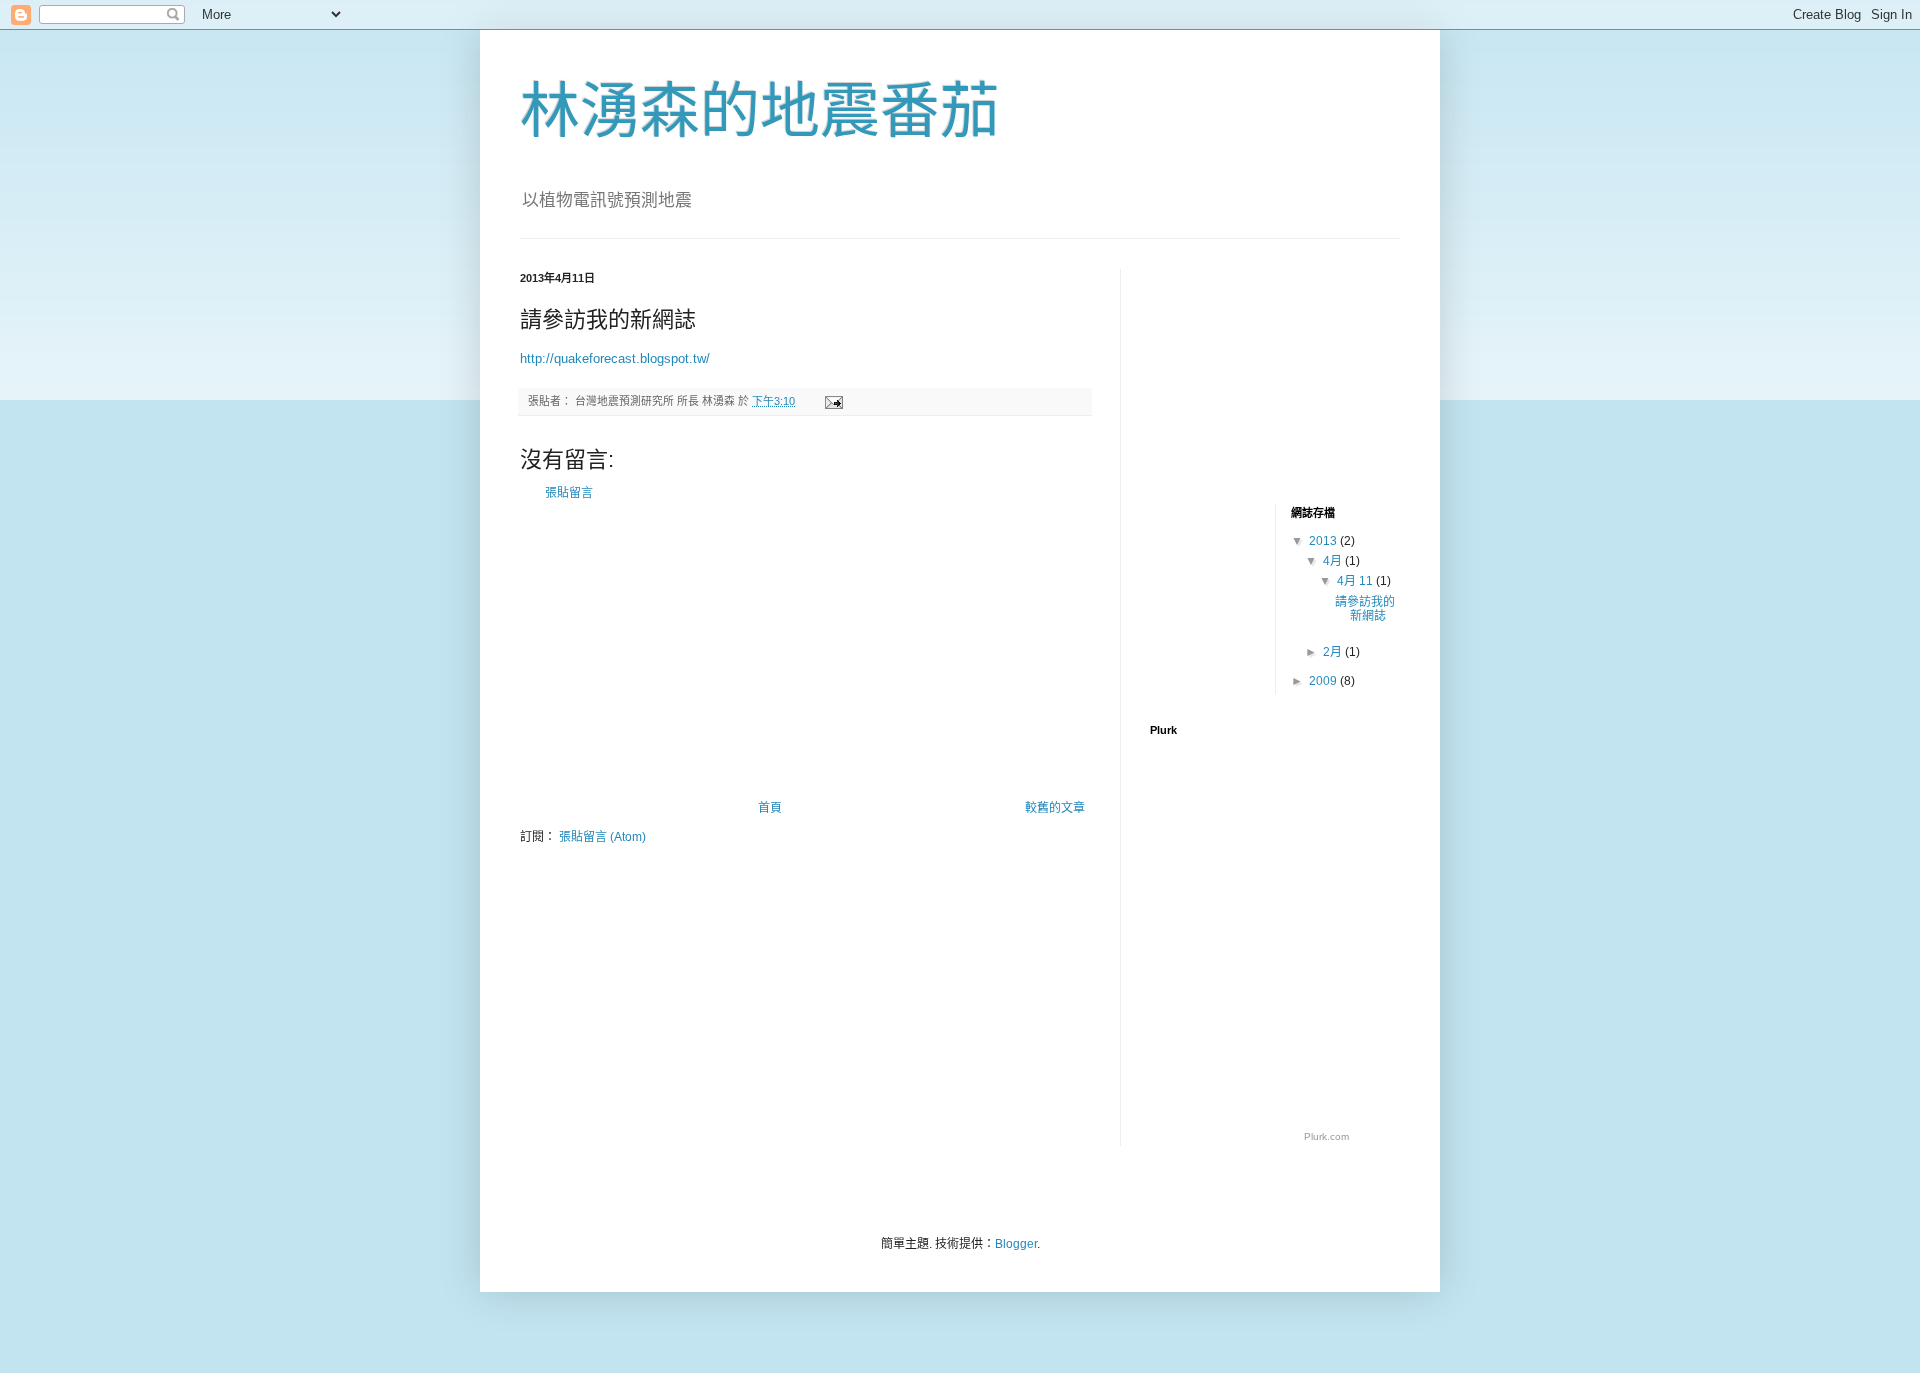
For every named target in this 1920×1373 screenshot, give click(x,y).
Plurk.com (1326, 1136)
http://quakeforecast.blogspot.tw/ (615, 358)
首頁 (770, 808)
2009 (1324, 681)
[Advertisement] (805, 651)
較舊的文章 (1055, 808)
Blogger (1016, 1244)
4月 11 (1356, 581)
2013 (1324, 541)
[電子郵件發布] (833, 401)
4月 (1334, 561)
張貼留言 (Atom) (602, 837)
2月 (1334, 652)
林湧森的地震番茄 (760, 111)
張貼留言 (569, 493)
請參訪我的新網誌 (1365, 609)
